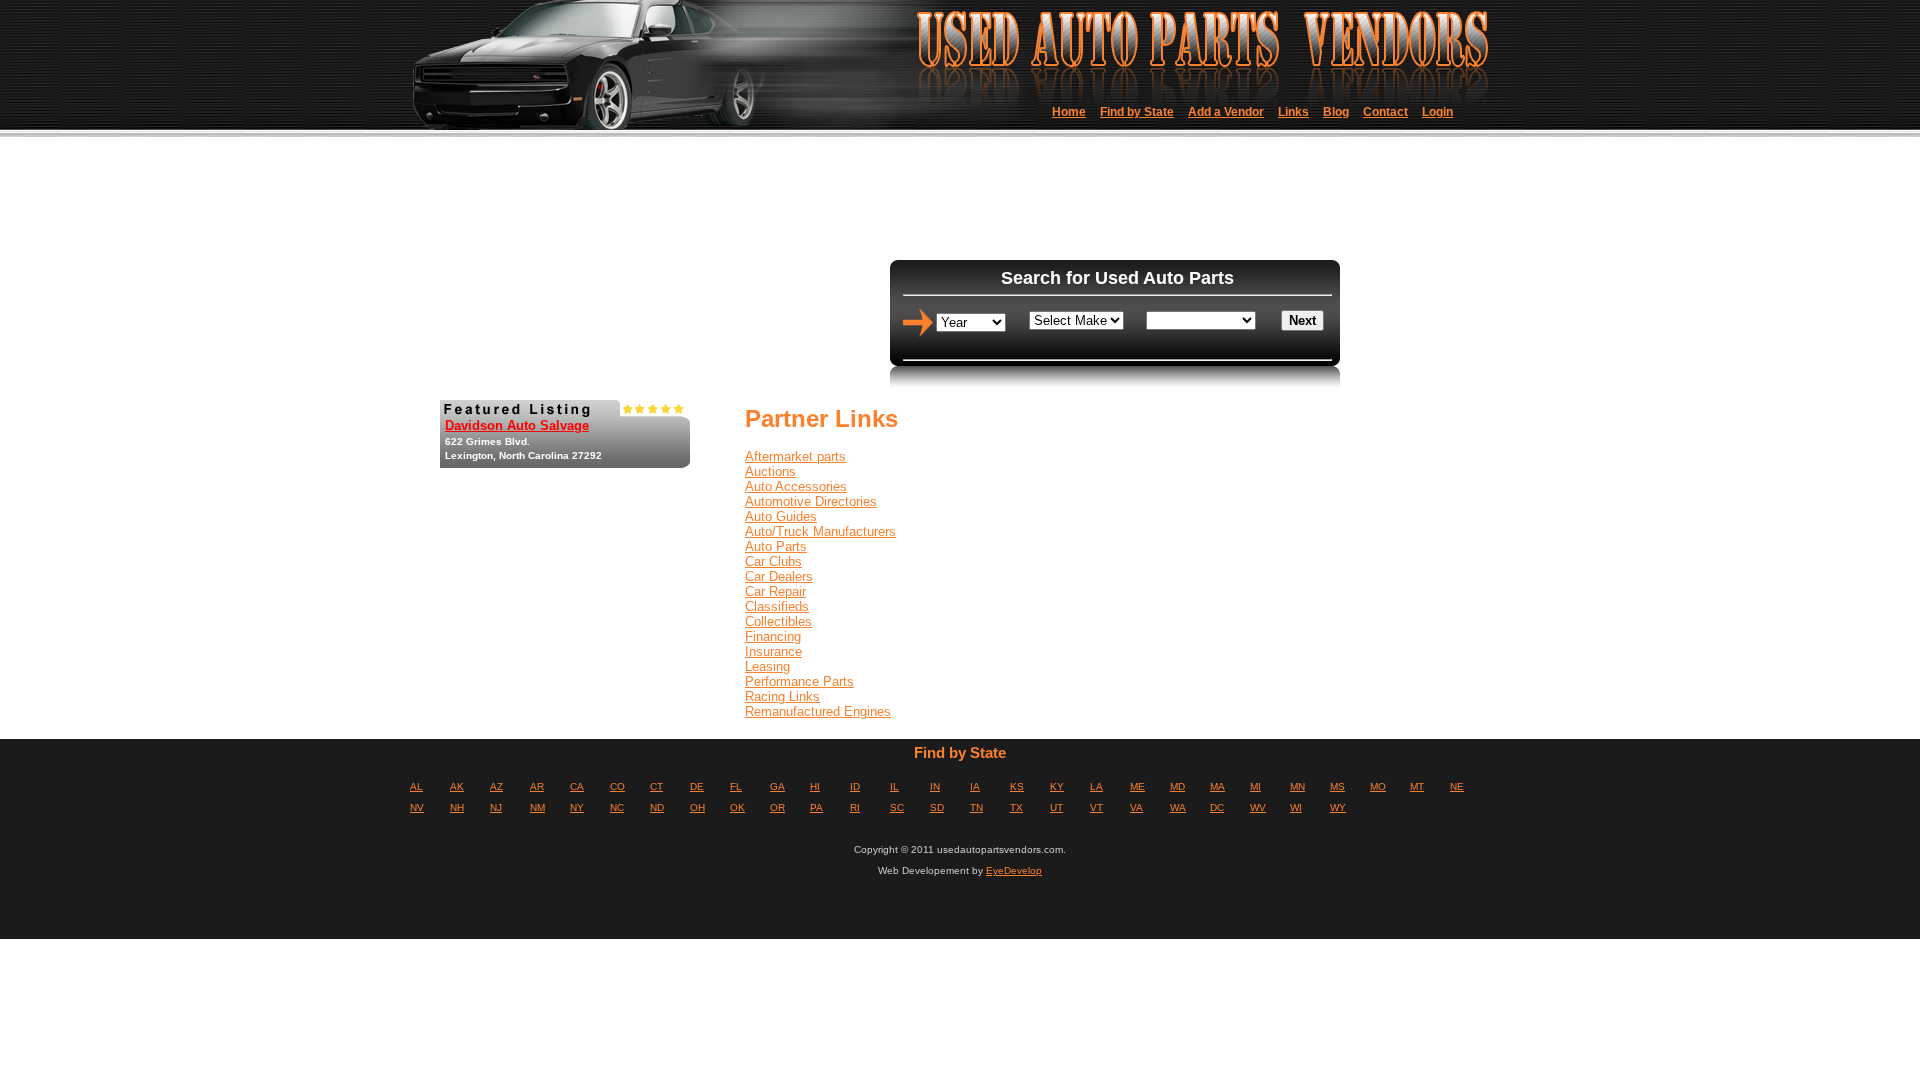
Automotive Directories (811, 501)
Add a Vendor (1226, 112)
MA (1217, 786)
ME (1137, 786)
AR (537, 786)
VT (1096, 807)
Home (1069, 112)
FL (736, 786)
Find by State (1137, 112)
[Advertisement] (1109, 200)
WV (1258, 807)
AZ (496, 786)
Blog (1336, 112)
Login (1437, 112)
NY (577, 807)
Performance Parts (799, 681)
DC (1217, 807)
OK (737, 807)
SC (897, 807)
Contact (1385, 112)
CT (656, 786)
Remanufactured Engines (818, 711)
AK (457, 786)
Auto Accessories (796, 486)
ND (657, 807)
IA (975, 786)
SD (937, 807)
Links (1293, 112)
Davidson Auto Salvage (517, 425)
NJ (496, 807)
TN (976, 807)
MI (1255, 786)
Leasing (767, 666)
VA (1136, 807)
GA (777, 786)
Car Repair (775, 591)
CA (577, 786)
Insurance (773, 651)
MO (1378, 786)
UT (1056, 807)
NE (1457, 786)
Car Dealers (779, 576)
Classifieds (777, 606)
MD (1177, 786)
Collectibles (778, 621)
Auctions (770, 471)
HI (815, 786)
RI (855, 807)
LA (1096, 786)
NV (417, 807)
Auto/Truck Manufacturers (820, 531)
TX (1016, 807)
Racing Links (782, 696)
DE (697, 786)
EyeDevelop (1014, 870)
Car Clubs (773, 561)
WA (1178, 807)
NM (537, 807)
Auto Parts (776, 546)
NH (457, 807)
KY (1057, 786)
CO (617, 786)
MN (1297, 786)
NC (617, 807)
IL (894, 786)
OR (777, 807)
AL (416, 786)
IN (935, 786)
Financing (773, 636)
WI (1296, 807)
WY (1338, 807)
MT (1417, 786)
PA (816, 807)
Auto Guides (781, 516)
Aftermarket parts (795, 456)
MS (1337, 786)
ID (855, 786)
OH (697, 807)
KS (1017, 786)
